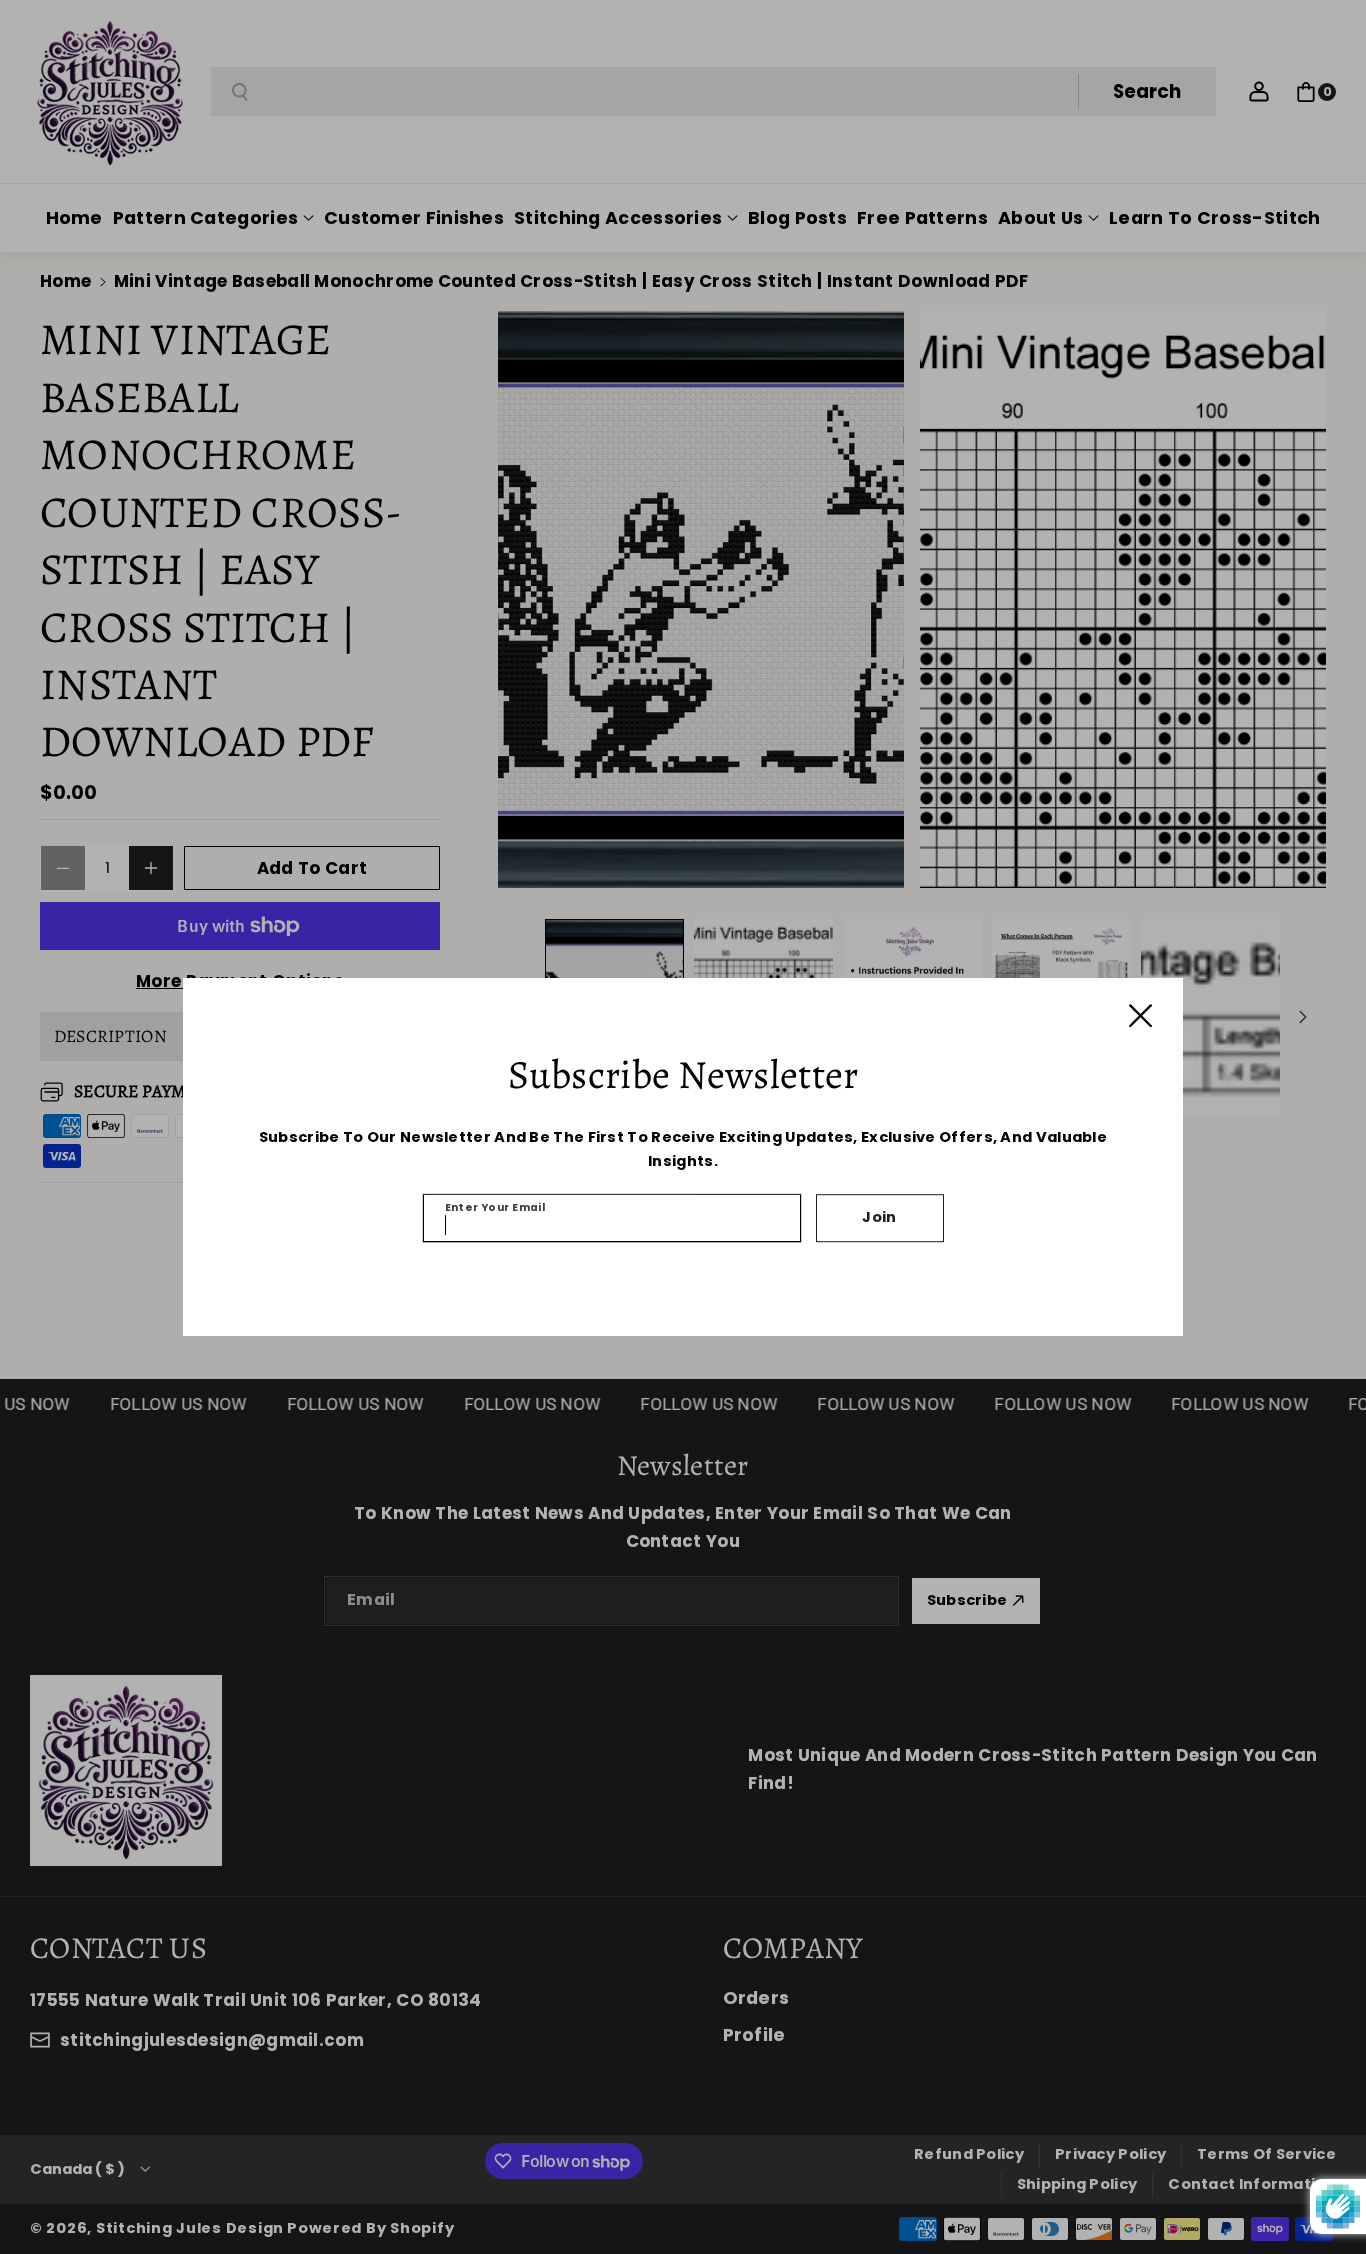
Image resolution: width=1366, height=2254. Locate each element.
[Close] (1140, 1015)
